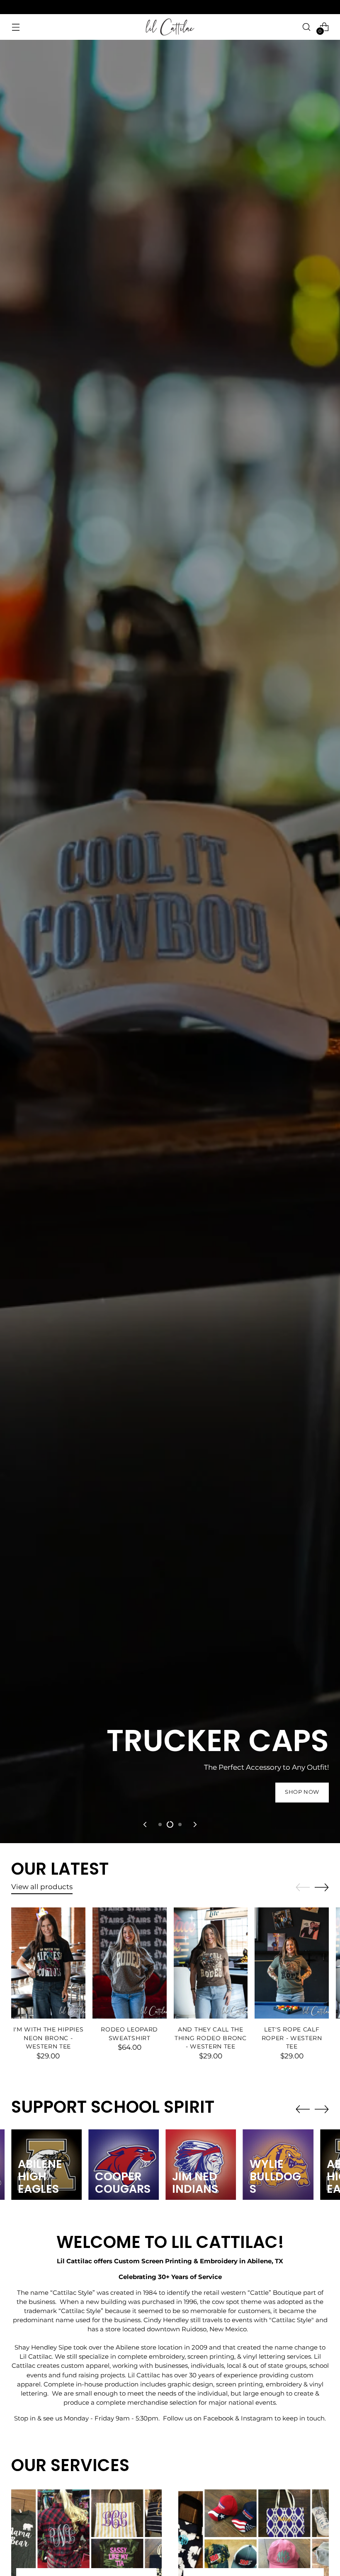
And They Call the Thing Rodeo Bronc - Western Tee (211, 2038)
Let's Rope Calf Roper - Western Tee (292, 2038)
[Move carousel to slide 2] (170, 1824)
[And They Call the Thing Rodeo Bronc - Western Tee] (211, 1963)
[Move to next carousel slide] (194, 1824)
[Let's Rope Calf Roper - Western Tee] (292, 1963)
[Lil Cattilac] (170, 27)
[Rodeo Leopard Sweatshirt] (130, 1963)
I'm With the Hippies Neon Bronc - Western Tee (49, 2038)
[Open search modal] (307, 27)
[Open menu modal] (16, 27)
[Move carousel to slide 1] (160, 1824)
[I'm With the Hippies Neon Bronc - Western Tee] (48, 1963)
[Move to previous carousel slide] (146, 1824)
